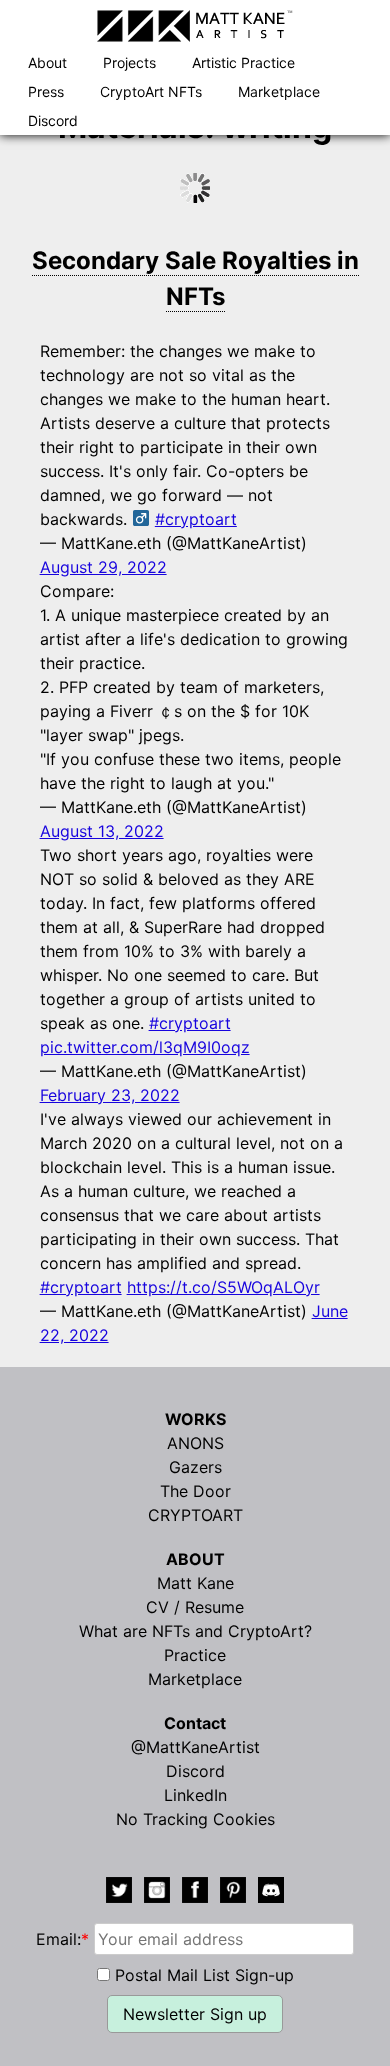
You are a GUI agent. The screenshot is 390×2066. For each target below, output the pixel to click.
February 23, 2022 (110, 1095)
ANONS (195, 1443)
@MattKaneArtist (195, 1747)
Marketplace (279, 91)
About (47, 62)
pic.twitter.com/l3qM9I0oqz (145, 1047)
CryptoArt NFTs (151, 91)
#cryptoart (196, 519)
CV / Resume (195, 1607)
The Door (195, 1491)
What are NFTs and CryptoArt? (195, 1631)
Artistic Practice (243, 62)
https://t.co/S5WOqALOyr (223, 1287)
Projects (129, 62)
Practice (195, 1655)
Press (46, 91)
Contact (195, 1723)
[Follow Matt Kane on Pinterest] (233, 1893)
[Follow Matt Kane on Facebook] (195, 1893)
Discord (53, 120)
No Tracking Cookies (195, 1819)
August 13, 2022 (102, 831)
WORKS (195, 1419)
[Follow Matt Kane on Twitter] (119, 1893)
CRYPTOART (195, 1515)
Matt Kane (195, 1583)
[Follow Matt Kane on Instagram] (157, 1893)
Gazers (195, 1467)
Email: (62, 1939)
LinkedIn (195, 1795)
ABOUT (195, 1559)
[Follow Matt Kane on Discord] (271, 1893)
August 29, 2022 (103, 567)
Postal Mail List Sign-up (204, 1975)
